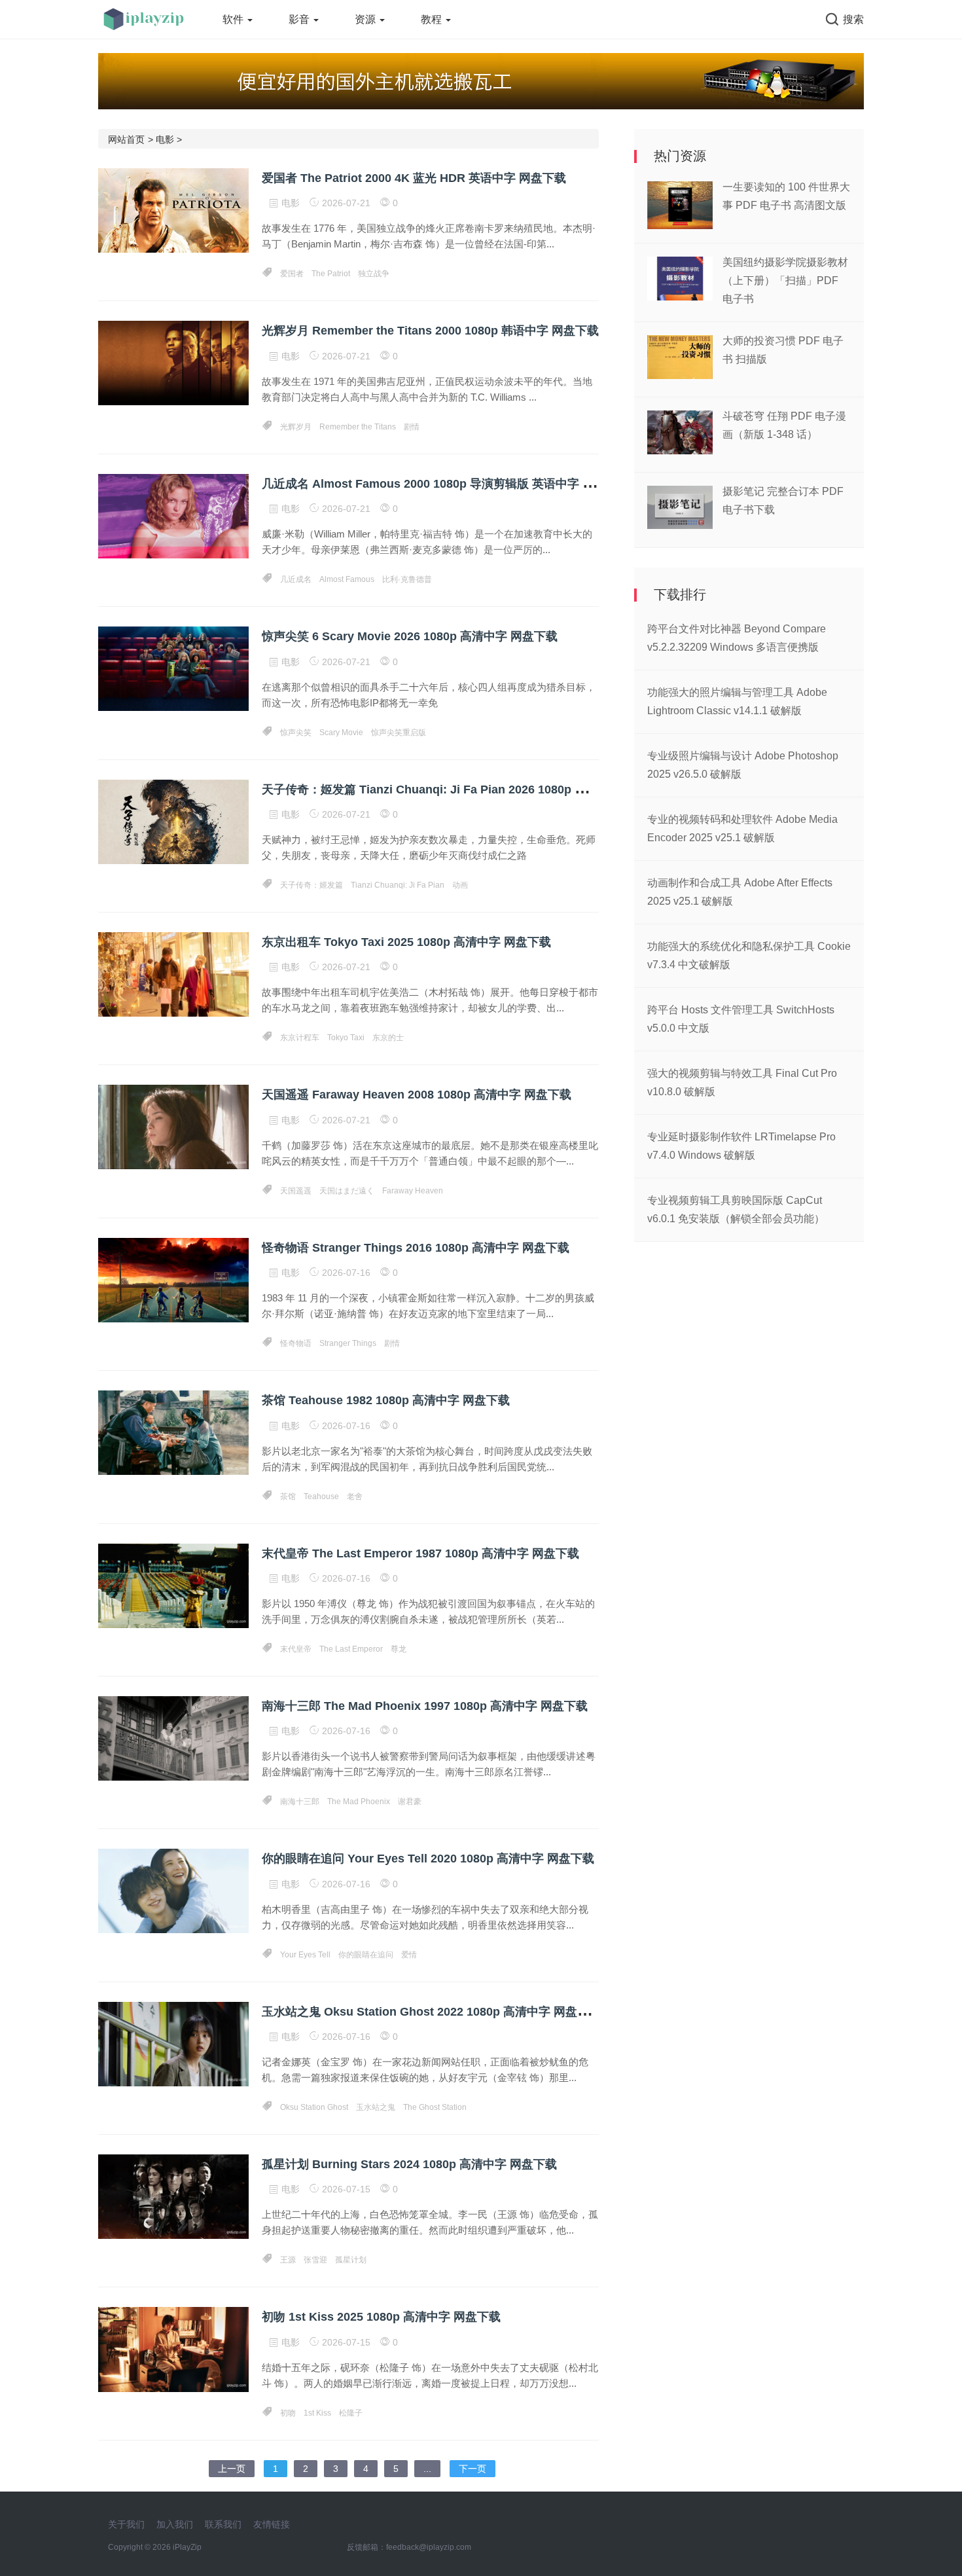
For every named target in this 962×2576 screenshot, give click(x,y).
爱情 (409, 1955)
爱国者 (292, 274)
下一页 (472, 2469)
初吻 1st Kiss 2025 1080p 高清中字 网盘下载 (381, 2317)
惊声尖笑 (296, 733)
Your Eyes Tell (305, 1955)
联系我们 (223, 2524)
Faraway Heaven (413, 1191)
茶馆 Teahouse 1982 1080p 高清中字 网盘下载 (386, 1400)
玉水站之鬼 (376, 2107)
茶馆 (288, 1497)
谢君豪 (410, 1802)
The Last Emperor (351, 1649)
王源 (288, 2260)
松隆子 (351, 2413)
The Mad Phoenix (359, 1802)
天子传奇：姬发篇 (312, 885)
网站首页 (126, 139)
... (427, 2469)
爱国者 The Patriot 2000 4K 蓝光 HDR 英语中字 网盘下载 (414, 178)
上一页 (232, 2469)
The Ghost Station (435, 2107)
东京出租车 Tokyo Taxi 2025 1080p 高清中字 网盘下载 (406, 942)
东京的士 (388, 1038)
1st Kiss (317, 2413)
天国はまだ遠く (347, 1191)
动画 (460, 885)
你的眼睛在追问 (366, 1955)
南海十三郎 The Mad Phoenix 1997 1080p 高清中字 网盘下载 (425, 1706)
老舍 (355, 1497)
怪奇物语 (296, 1343)
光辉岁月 (296, 427)
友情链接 (272, 2524)
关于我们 (126, 2524)
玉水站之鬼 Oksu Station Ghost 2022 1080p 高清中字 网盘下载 (431, 2012)
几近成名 (296, 579)
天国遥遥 (296, 1191)
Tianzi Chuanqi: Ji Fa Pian (398, 885)
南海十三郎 (300, 1802)
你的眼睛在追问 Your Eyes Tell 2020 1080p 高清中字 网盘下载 (428, 1859)
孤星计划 (351, 2260)
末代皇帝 (296, 1649)
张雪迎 (315, 2260)
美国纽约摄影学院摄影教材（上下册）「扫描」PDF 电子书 (785, 281)
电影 (165, 139)
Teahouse (321, 1497)
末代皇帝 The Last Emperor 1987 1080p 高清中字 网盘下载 (420, 1553)
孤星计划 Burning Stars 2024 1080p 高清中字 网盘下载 (409, 2164)
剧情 (412, 427)
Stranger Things (348, 1343)
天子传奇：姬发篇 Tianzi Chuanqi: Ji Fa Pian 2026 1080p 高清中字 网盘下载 (467, 789)
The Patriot (331, 274)
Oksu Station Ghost (314, 2107)
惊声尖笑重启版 (399, 733)
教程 (433, 19)
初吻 (288, 2413)
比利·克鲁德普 (407, 579)
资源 (366, 19)
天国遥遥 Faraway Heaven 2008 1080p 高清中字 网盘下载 (417, 1095)
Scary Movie (341, 733)
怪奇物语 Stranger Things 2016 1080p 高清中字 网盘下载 (416, 1248)
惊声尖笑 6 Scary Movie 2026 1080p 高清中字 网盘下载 (410, 636)
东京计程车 (300, 1038)
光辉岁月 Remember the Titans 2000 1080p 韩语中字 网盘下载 (430, 331)
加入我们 (175, 2524)
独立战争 (374, 274)
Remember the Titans (358, 427)
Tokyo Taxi (346, 1038)
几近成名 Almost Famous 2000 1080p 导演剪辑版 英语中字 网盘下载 (446, 484)
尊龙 (399, 1649)
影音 (300, 19)
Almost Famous (347, 579)
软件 (234, 19)
